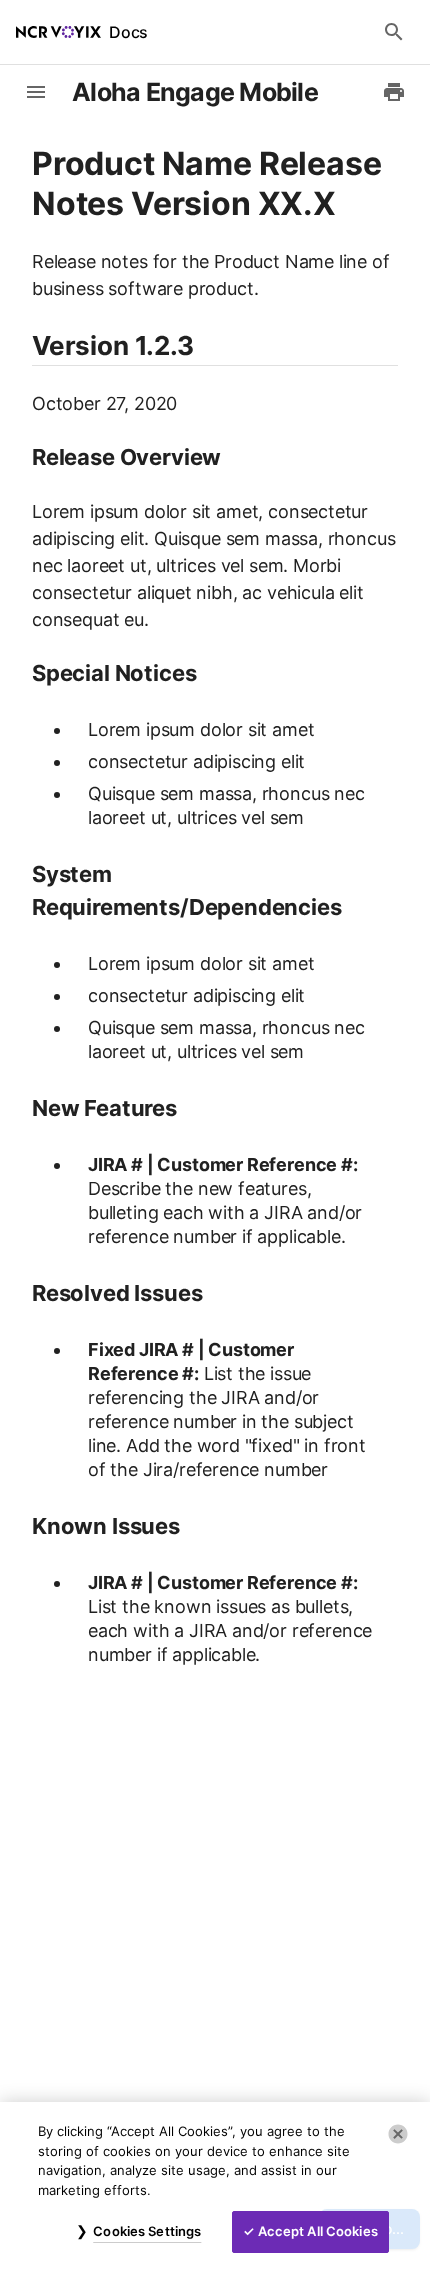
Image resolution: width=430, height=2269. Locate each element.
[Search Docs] (394, 32)
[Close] (398, 2134)
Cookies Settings (147, 2231)
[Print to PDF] (394, 92)
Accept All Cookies (318, 2231)
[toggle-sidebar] (36, 92)
